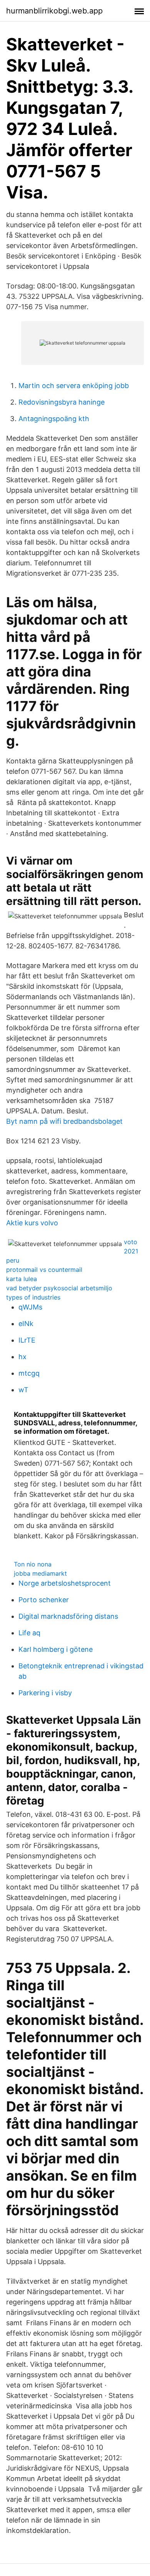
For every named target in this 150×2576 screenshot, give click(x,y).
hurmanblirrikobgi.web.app (54, 11)
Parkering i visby (45, 1693)
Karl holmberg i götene (56, 1649)
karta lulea (22, 1279)
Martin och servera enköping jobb (74, 386)
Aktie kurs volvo (32, 1223)
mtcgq (29, 1373)
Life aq (29, 1633)
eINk (26, 1324)
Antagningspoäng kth (54, 419)
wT (23, 1390)
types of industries (33, 1297)
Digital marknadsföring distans (68, 1616)
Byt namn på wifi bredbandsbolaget (64, 1121)
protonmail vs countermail (44, 1270)
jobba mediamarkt (40, 1573)
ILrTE (27, 1340)
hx (22, 1357)
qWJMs (30, 1307)
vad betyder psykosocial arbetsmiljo (59, 1288)
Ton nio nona (33, 1564)
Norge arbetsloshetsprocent (65, 1583)
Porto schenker (44, 1600)
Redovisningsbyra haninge (62, 402)
